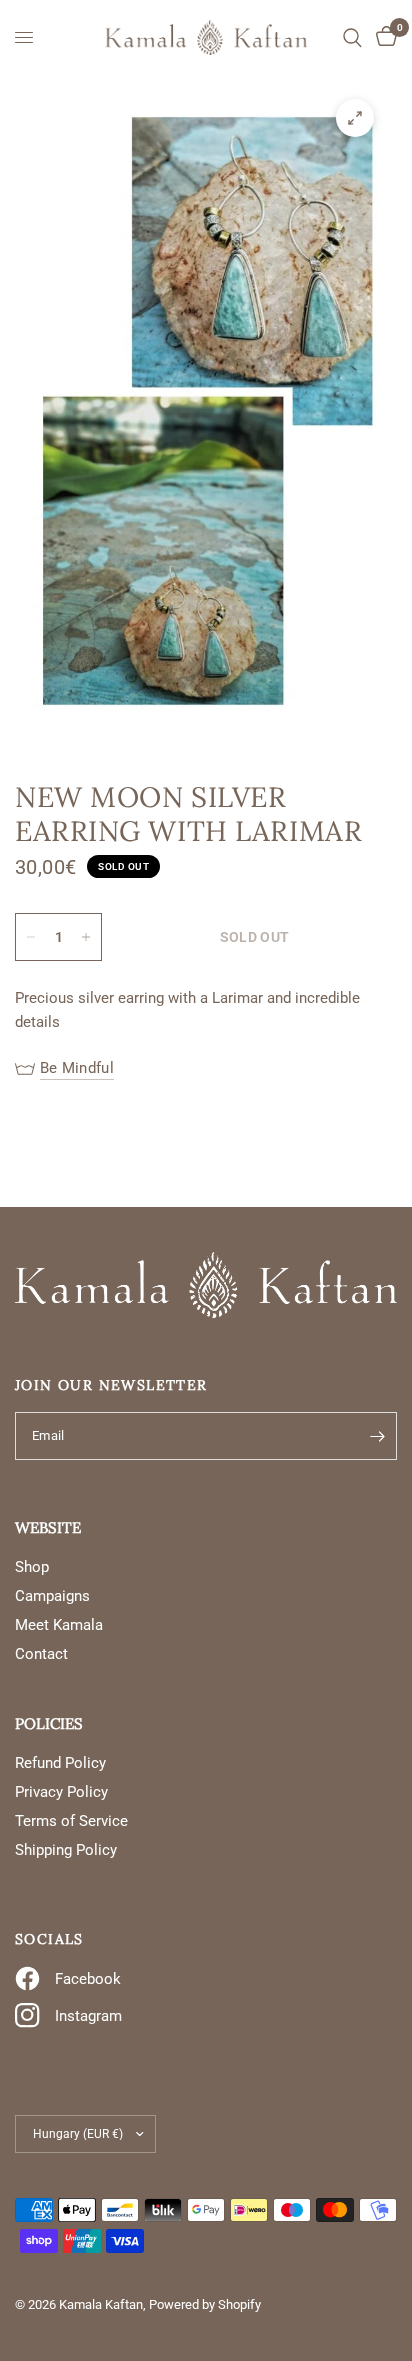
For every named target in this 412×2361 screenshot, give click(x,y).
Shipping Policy (66, 1850)
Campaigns (52, 1596)
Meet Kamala (59, 1625)
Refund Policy (60, 1763)
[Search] (352, 37)
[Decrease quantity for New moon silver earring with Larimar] (31, 937)
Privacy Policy (61, 1792)
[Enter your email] (377, 1436)
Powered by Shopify (205, 2304)
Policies (49, 1723)
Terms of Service (71, 1821)
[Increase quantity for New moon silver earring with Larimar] (86, 937)
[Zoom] (355, 118)
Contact (41, 1654)
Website (48, 1527)
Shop (32, 1567)
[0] (383, 37)
